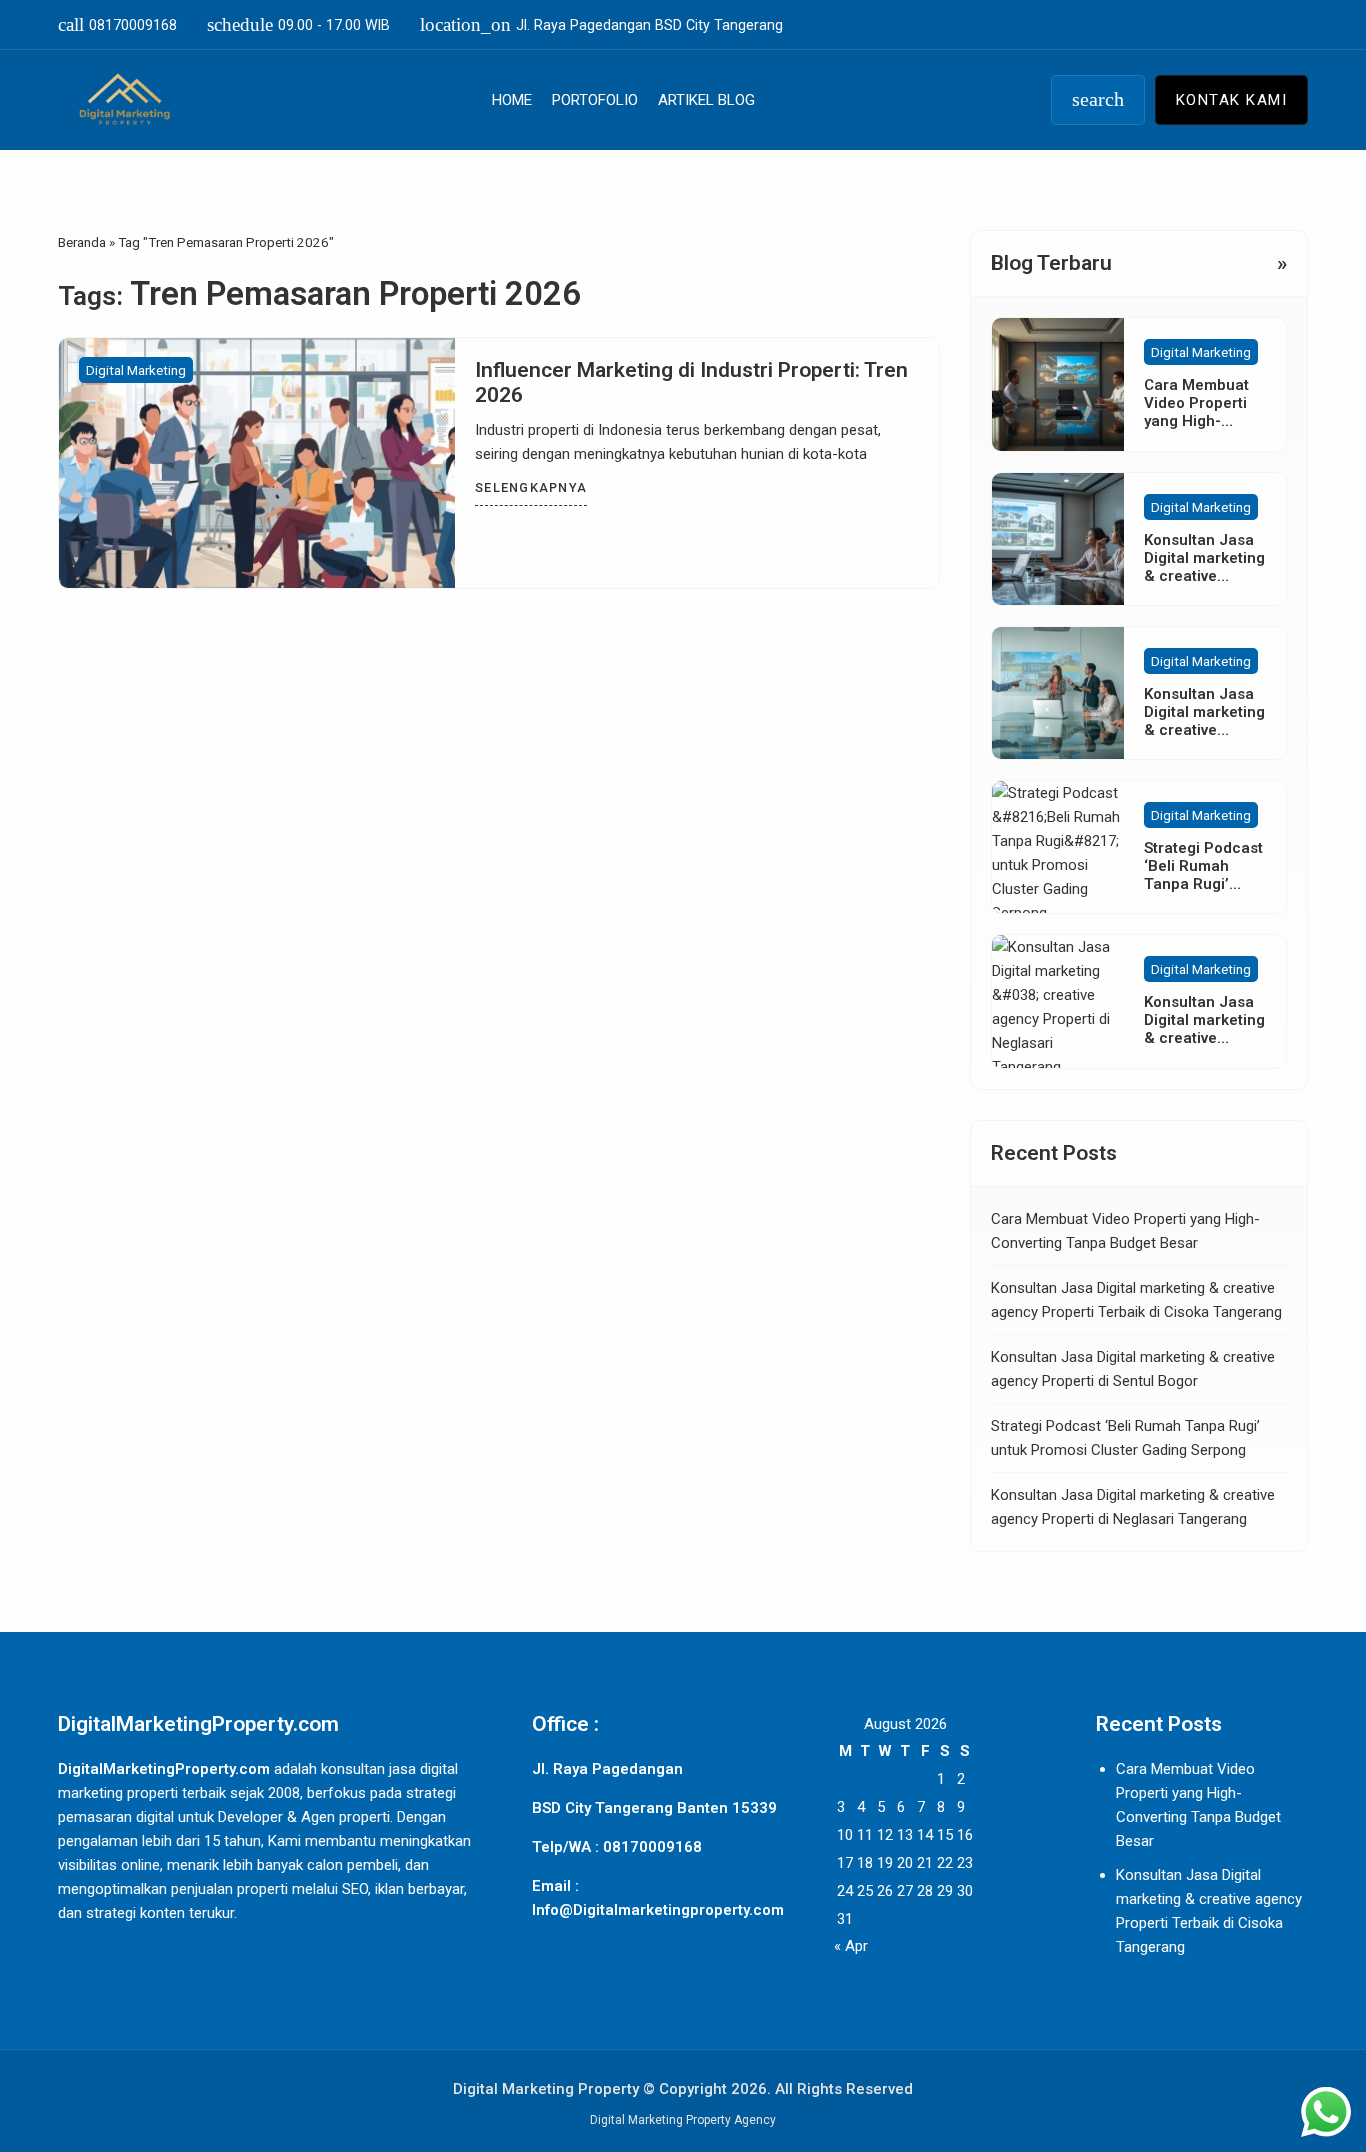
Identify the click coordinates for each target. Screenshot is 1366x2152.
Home (512, 100)
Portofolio (595, 100)
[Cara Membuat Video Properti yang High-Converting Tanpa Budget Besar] (1058, 384)
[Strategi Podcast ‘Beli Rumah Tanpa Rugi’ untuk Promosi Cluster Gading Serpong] (1058, 847)
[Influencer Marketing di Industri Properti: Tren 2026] (257, 463)
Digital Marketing (136, 370)
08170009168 (117, 24)
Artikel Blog (706, 100)
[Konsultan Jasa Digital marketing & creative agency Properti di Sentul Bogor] (1058, 693)
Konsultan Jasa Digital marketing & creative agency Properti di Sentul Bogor (1204, 730)
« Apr (851, 1946)
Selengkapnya (531, 487)
